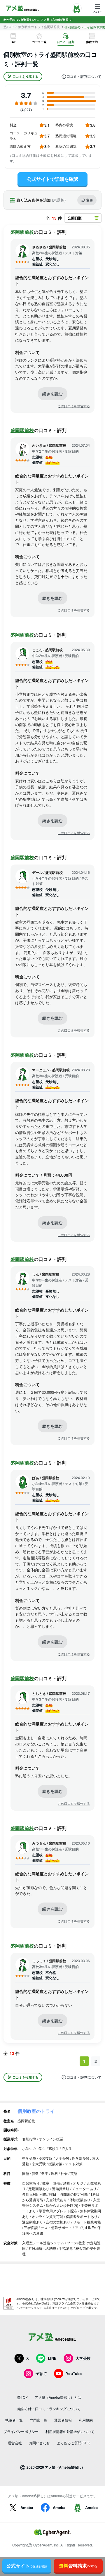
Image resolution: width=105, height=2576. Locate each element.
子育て (41, 2373)
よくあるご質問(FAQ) (74, 2443)
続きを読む (52, 393)
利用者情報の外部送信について (70, 2431)
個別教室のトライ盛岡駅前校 (39, 27)
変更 (90, 200)
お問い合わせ (39, 2443)
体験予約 (92, 42)
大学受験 (83, 2358)
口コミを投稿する (25, 77)
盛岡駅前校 (22, 232)
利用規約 (86, 2420)
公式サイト (27, 2566)
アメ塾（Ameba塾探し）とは (58, 2397)
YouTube (74, 2373)
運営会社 (15, 2443)
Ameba (27, 2507)
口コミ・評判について (84, 77)
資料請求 (78, 2566)
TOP (13, 42)
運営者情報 (63, 2420)
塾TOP (8, 27)
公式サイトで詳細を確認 (52, 179)
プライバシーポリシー (21, 2431)
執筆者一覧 (14, 2420)
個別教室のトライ (36, 2111)
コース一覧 (39, 42)
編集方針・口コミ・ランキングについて (49, 2409)
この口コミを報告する (74, 406)
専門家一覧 (38, 2420)
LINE (52, 2358)
